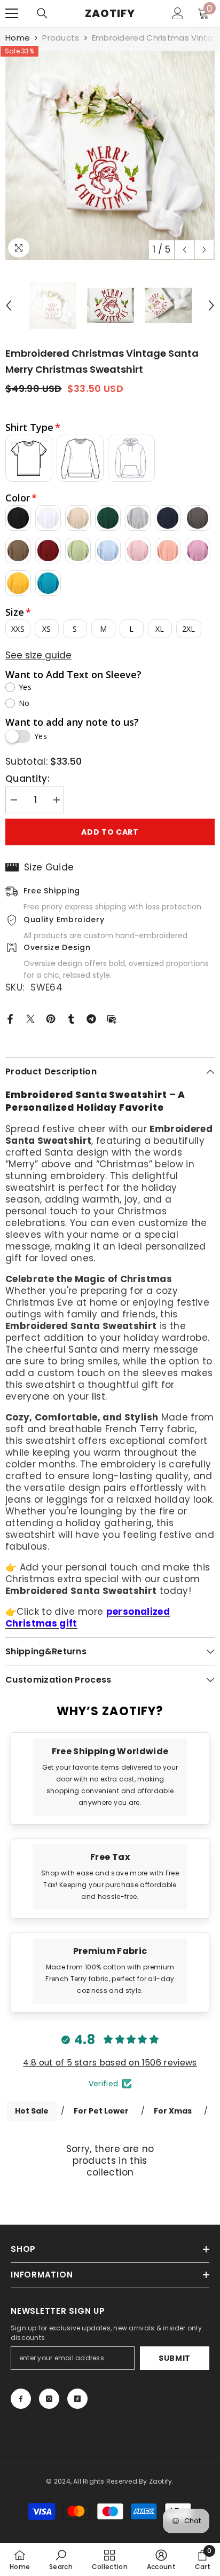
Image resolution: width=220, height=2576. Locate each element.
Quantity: (27, 779)
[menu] (12, 13)
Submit (175, 2358)
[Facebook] (10, 1018)
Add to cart (110, 832)
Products (61, 38)
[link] (110, 1777)
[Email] (112, 1018)
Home (18, 38)
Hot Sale (32, 2111)
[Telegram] (91, 1018)
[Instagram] (49, 2399)
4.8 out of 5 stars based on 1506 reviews (110, 2063)
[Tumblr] (71, 1018)
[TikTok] (77, 2399)
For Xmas (173, 2111)
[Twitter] (30, 1018)
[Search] (42, 13)
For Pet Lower (101, 2111)
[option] (110, 155)
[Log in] (178, 13)
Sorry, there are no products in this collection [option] (110, 2161)
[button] (184, 250)
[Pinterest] (51, 1018)
